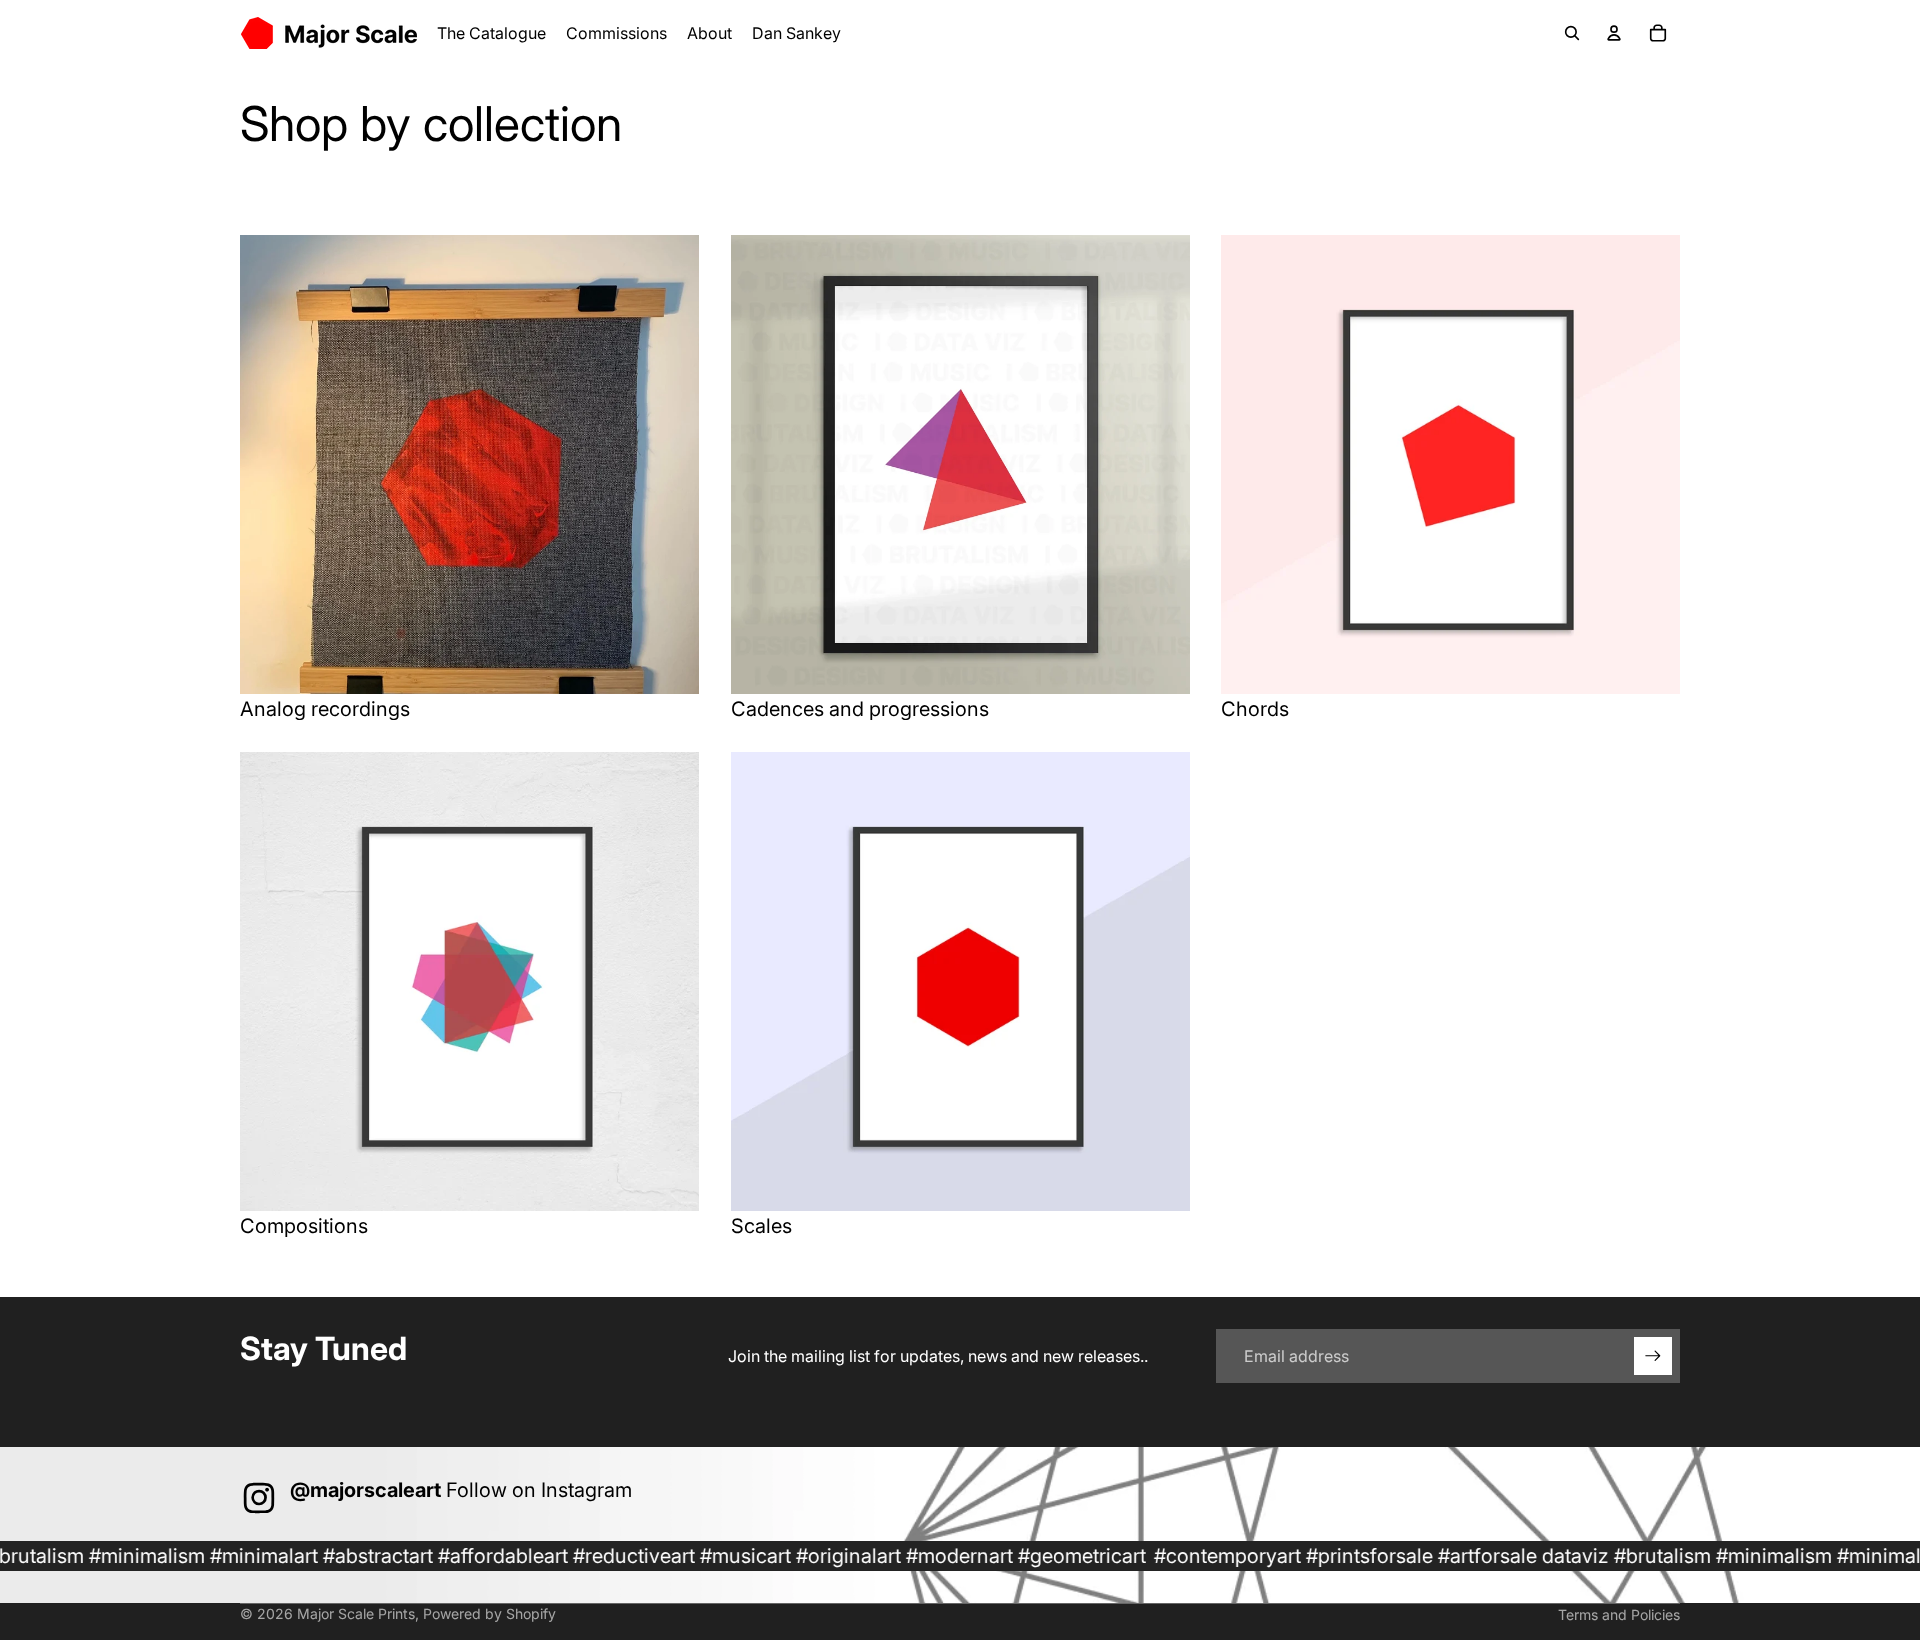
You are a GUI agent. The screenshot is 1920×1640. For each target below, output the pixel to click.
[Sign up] (1653, 1356)
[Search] (1572, 33)
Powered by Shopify (489, 1613)
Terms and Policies (1619, 1614)
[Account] (1614, 33)
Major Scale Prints (356, 1613)
